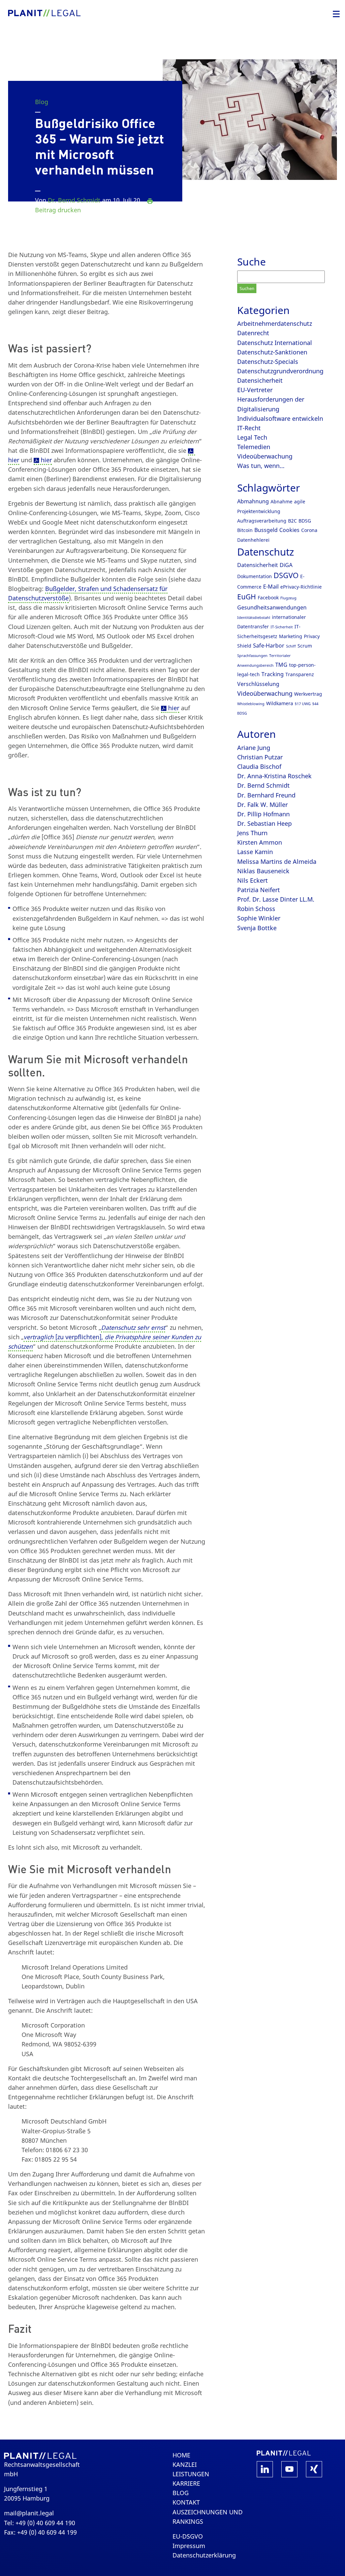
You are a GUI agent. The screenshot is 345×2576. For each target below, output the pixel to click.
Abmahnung (253, 501)
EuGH (247, 597)
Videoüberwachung (265, 456)
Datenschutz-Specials (268, 362)
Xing (314, 2469)
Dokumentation (255, 576)
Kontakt (186, 2502)
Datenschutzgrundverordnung (280, 371)
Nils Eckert (253, 880)
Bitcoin (245, 530)
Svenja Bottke (257, 928)
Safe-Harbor (269, 646)
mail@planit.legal (29, 2513)
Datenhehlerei (253, 540)
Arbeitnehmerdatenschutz (275, 323)
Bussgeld (266, 530)
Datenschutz (266, 552)
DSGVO (286, 575)
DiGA (286, 565)
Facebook (268, 598)
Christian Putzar (260, 757)
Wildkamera (280, 703)
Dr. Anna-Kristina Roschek (274, 776)
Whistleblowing (251, 704)
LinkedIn (265, 2469)
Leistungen (191, 2474)
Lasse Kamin (255, 852)
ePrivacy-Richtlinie (301, 587)
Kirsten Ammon (260, 842)
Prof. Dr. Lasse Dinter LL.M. (276, 899)
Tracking (273, 674)
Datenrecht (253, 333)
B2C (292, 521)
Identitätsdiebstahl (254, 618)
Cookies (289, 530)
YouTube (289, 2469)
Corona (309, 530)
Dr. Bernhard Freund (266, 795)
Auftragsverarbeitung (262, 521)
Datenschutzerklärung (204, 2555)
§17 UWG (303, 704)
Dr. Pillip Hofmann (263, 814)
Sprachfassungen (252, 656)
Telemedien (254, 447)
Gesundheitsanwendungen (272, 607)
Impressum (189, 2546)
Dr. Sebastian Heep (264, 823)
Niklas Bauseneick (263, 871)
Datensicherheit (260, 380)
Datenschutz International (275, 343)
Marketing (291, 636)
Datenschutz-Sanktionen (272, 352)
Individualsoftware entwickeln (280, 418)
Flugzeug (288, 598)
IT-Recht (249, 428)
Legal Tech (252, 437)
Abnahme (281, 501)
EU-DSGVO (188, 2536)
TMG (281, 665)
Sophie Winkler (259, 918)
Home (181, 2455)
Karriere (186, 2483)
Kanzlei (185, 2464)
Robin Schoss (256, 909)
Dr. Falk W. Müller (262, 805)
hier (46, 460)
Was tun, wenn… (261, 466)
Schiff (291, 646)
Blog (42, 102)
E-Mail (271, 587)
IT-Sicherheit (282, 627)
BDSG (305, 521)
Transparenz (300, 674)
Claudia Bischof (259, 766)
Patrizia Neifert (259, 890)
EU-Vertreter (255, 390)
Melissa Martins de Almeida (277, 861)
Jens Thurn (252, 833)
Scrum (305, 646)
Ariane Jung (254, 748)
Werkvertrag (308, 694)
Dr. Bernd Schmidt (74, 200)
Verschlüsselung (258, 684)
